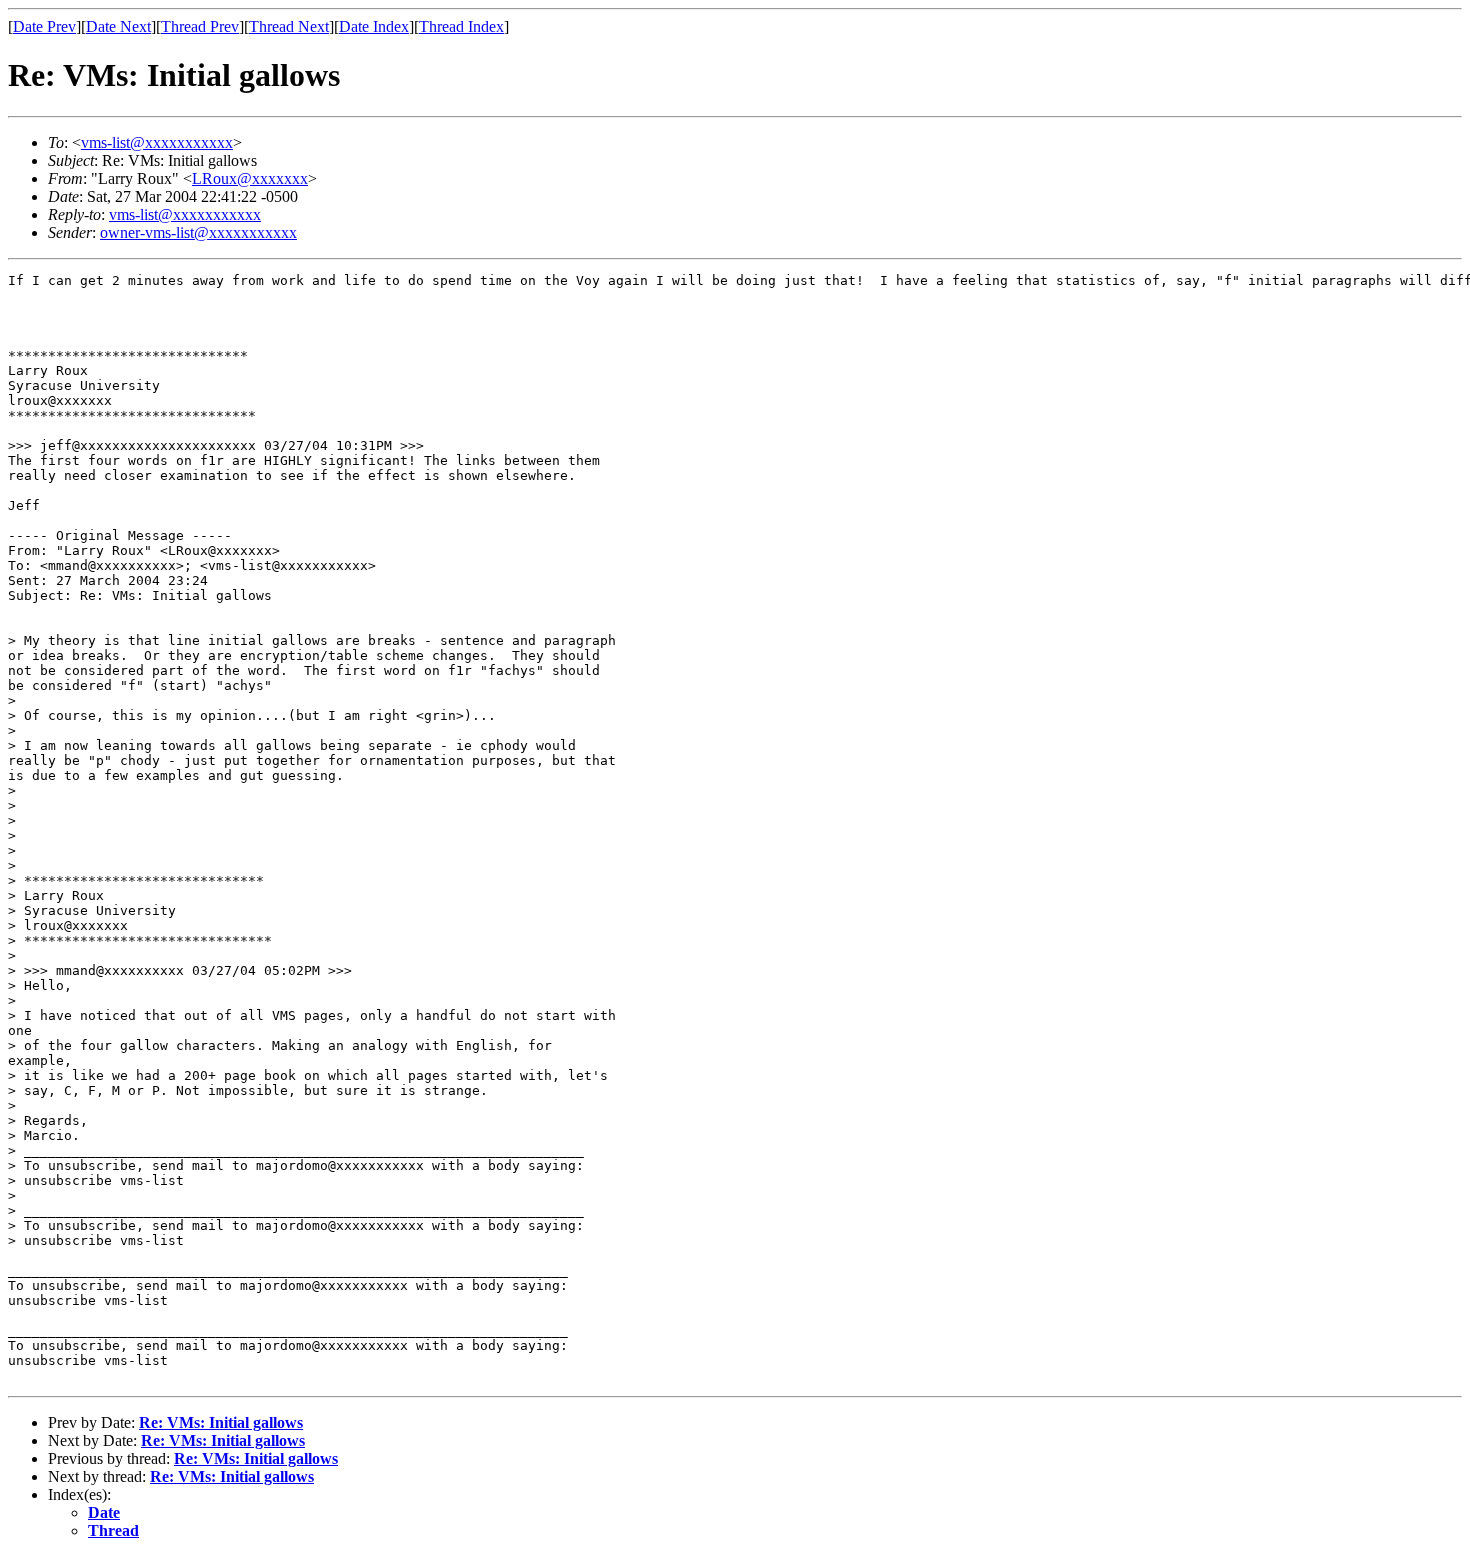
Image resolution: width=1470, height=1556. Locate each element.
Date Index (374, 26)
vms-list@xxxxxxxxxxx (157, 142)
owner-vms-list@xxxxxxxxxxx (198, 232)
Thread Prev (200, 26)
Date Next (118, 26)
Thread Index (461, 26)
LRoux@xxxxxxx (250, 178)
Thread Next (289, 26)
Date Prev (44, 26)
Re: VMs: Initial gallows (221, 1422)
